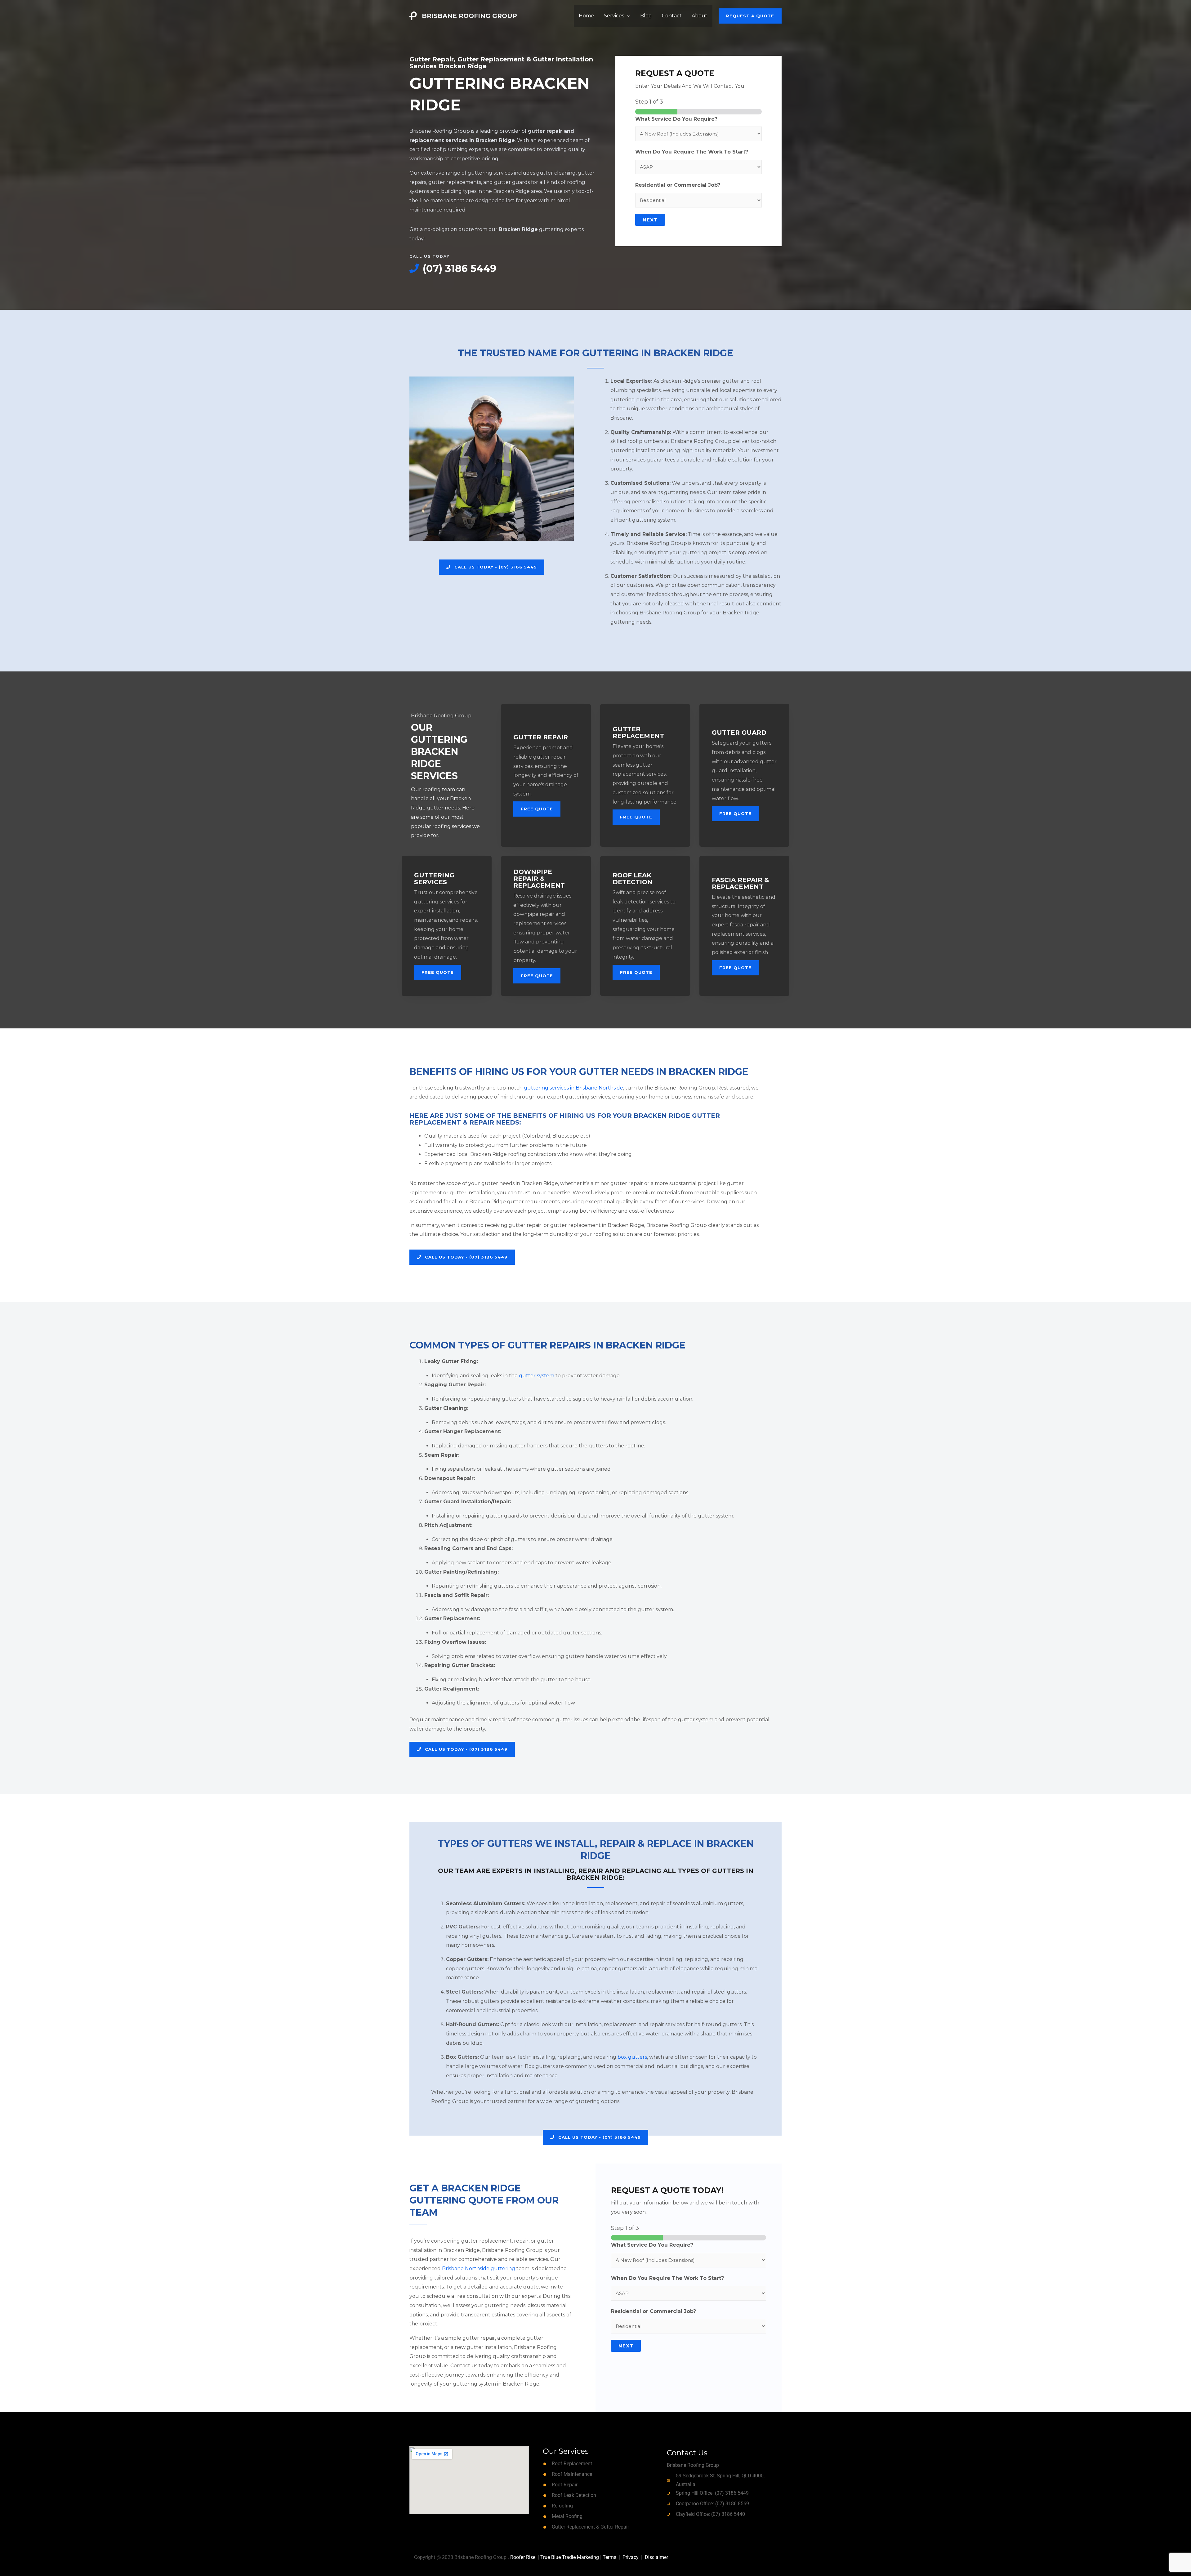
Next (650, 220)
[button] (750, 16)
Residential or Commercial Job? (678, 185)
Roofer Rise (523, 2557)
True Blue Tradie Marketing (570, 2557)
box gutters (632, 2057)
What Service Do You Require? (676, 119)
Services (614, 16)
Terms (609, 2557)
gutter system (537, 1376)
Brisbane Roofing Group (469, 16)
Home (586, 16)
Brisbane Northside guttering (479, 2268)
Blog (646, 16)
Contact (672, 16)
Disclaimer (656, 2557)
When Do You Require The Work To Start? (692, 152)
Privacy (631, 2557)
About (700, 16)
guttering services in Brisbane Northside (573, 1088)
